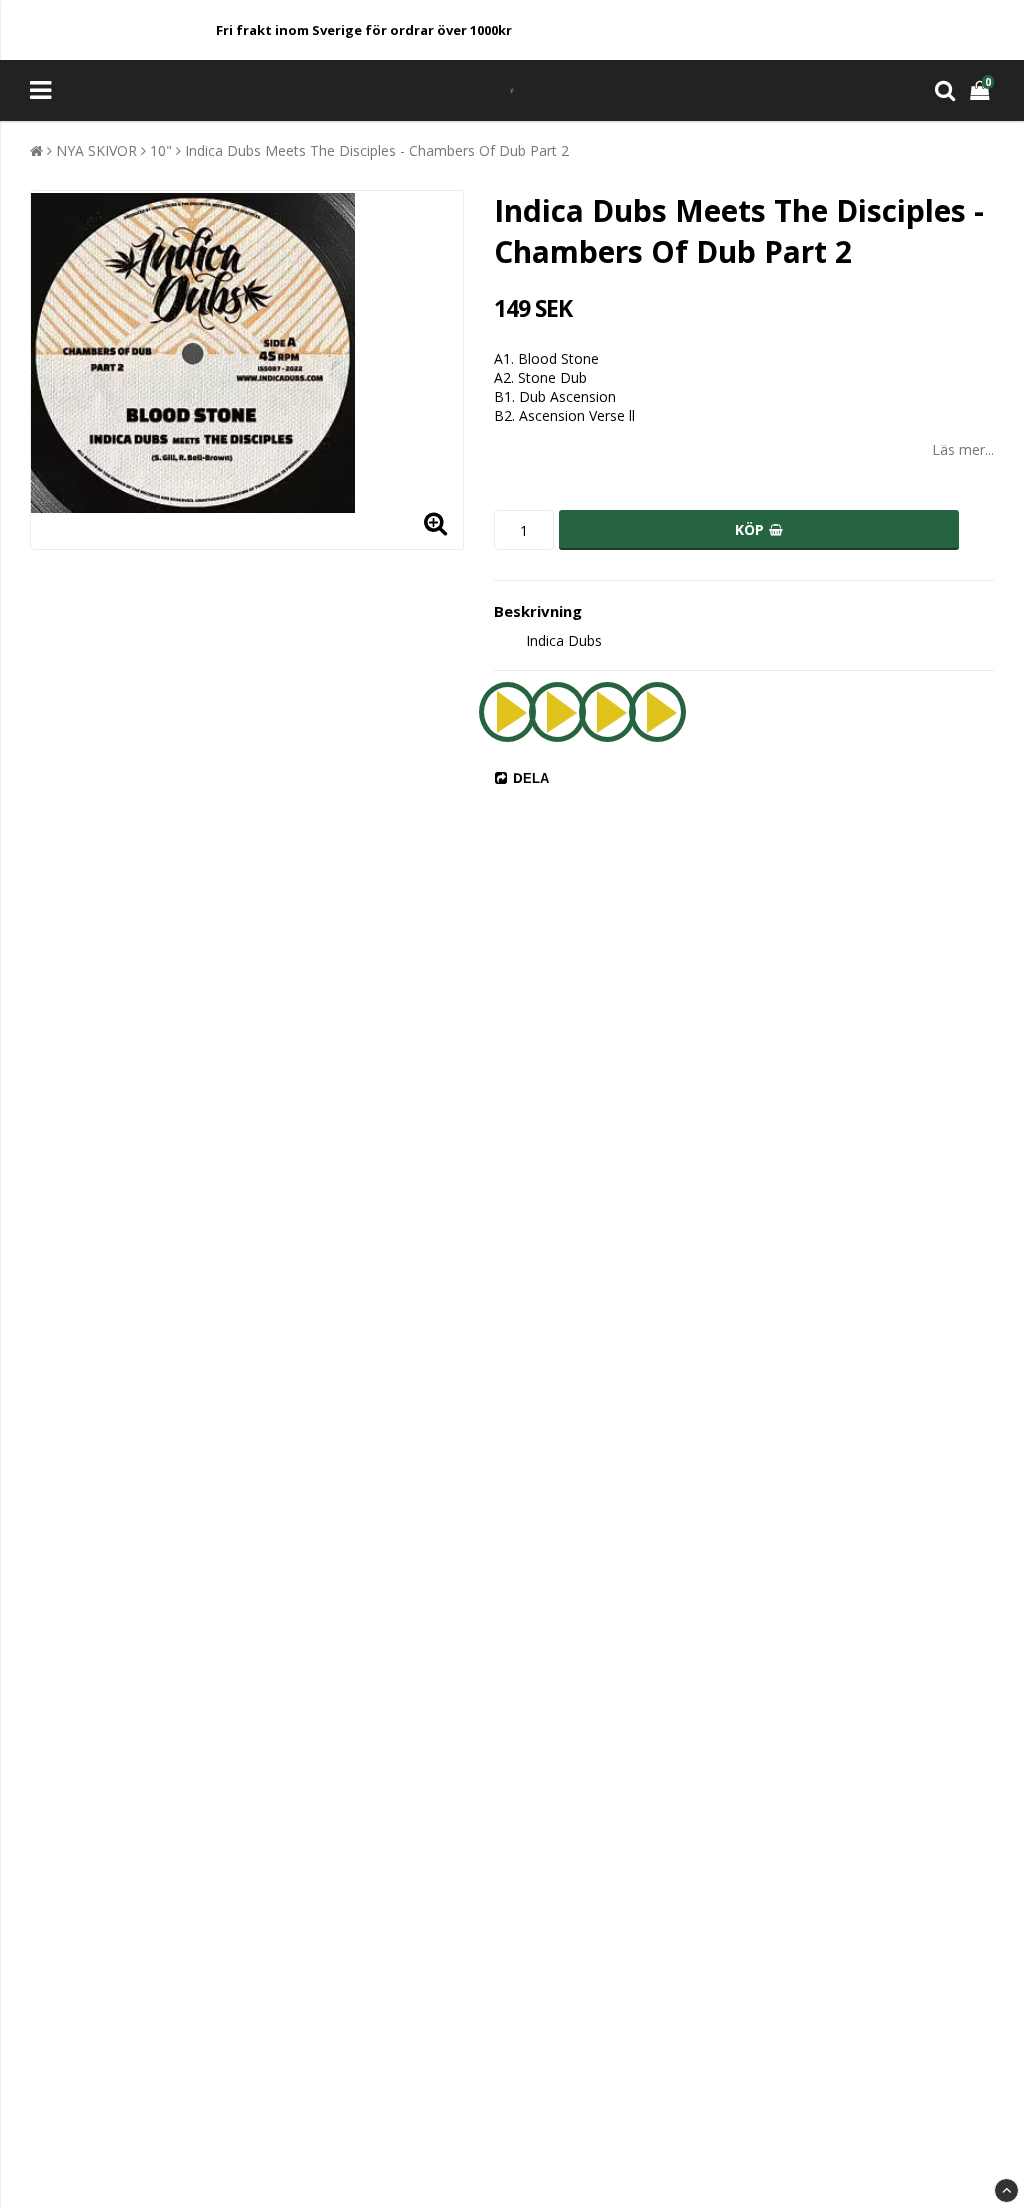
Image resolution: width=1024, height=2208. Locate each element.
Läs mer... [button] (963, 449)
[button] (982, 90)
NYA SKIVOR (96, 150)
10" (161, 150)
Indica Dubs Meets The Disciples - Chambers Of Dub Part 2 (377, 150)
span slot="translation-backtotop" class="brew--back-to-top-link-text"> (1006, 2190)
